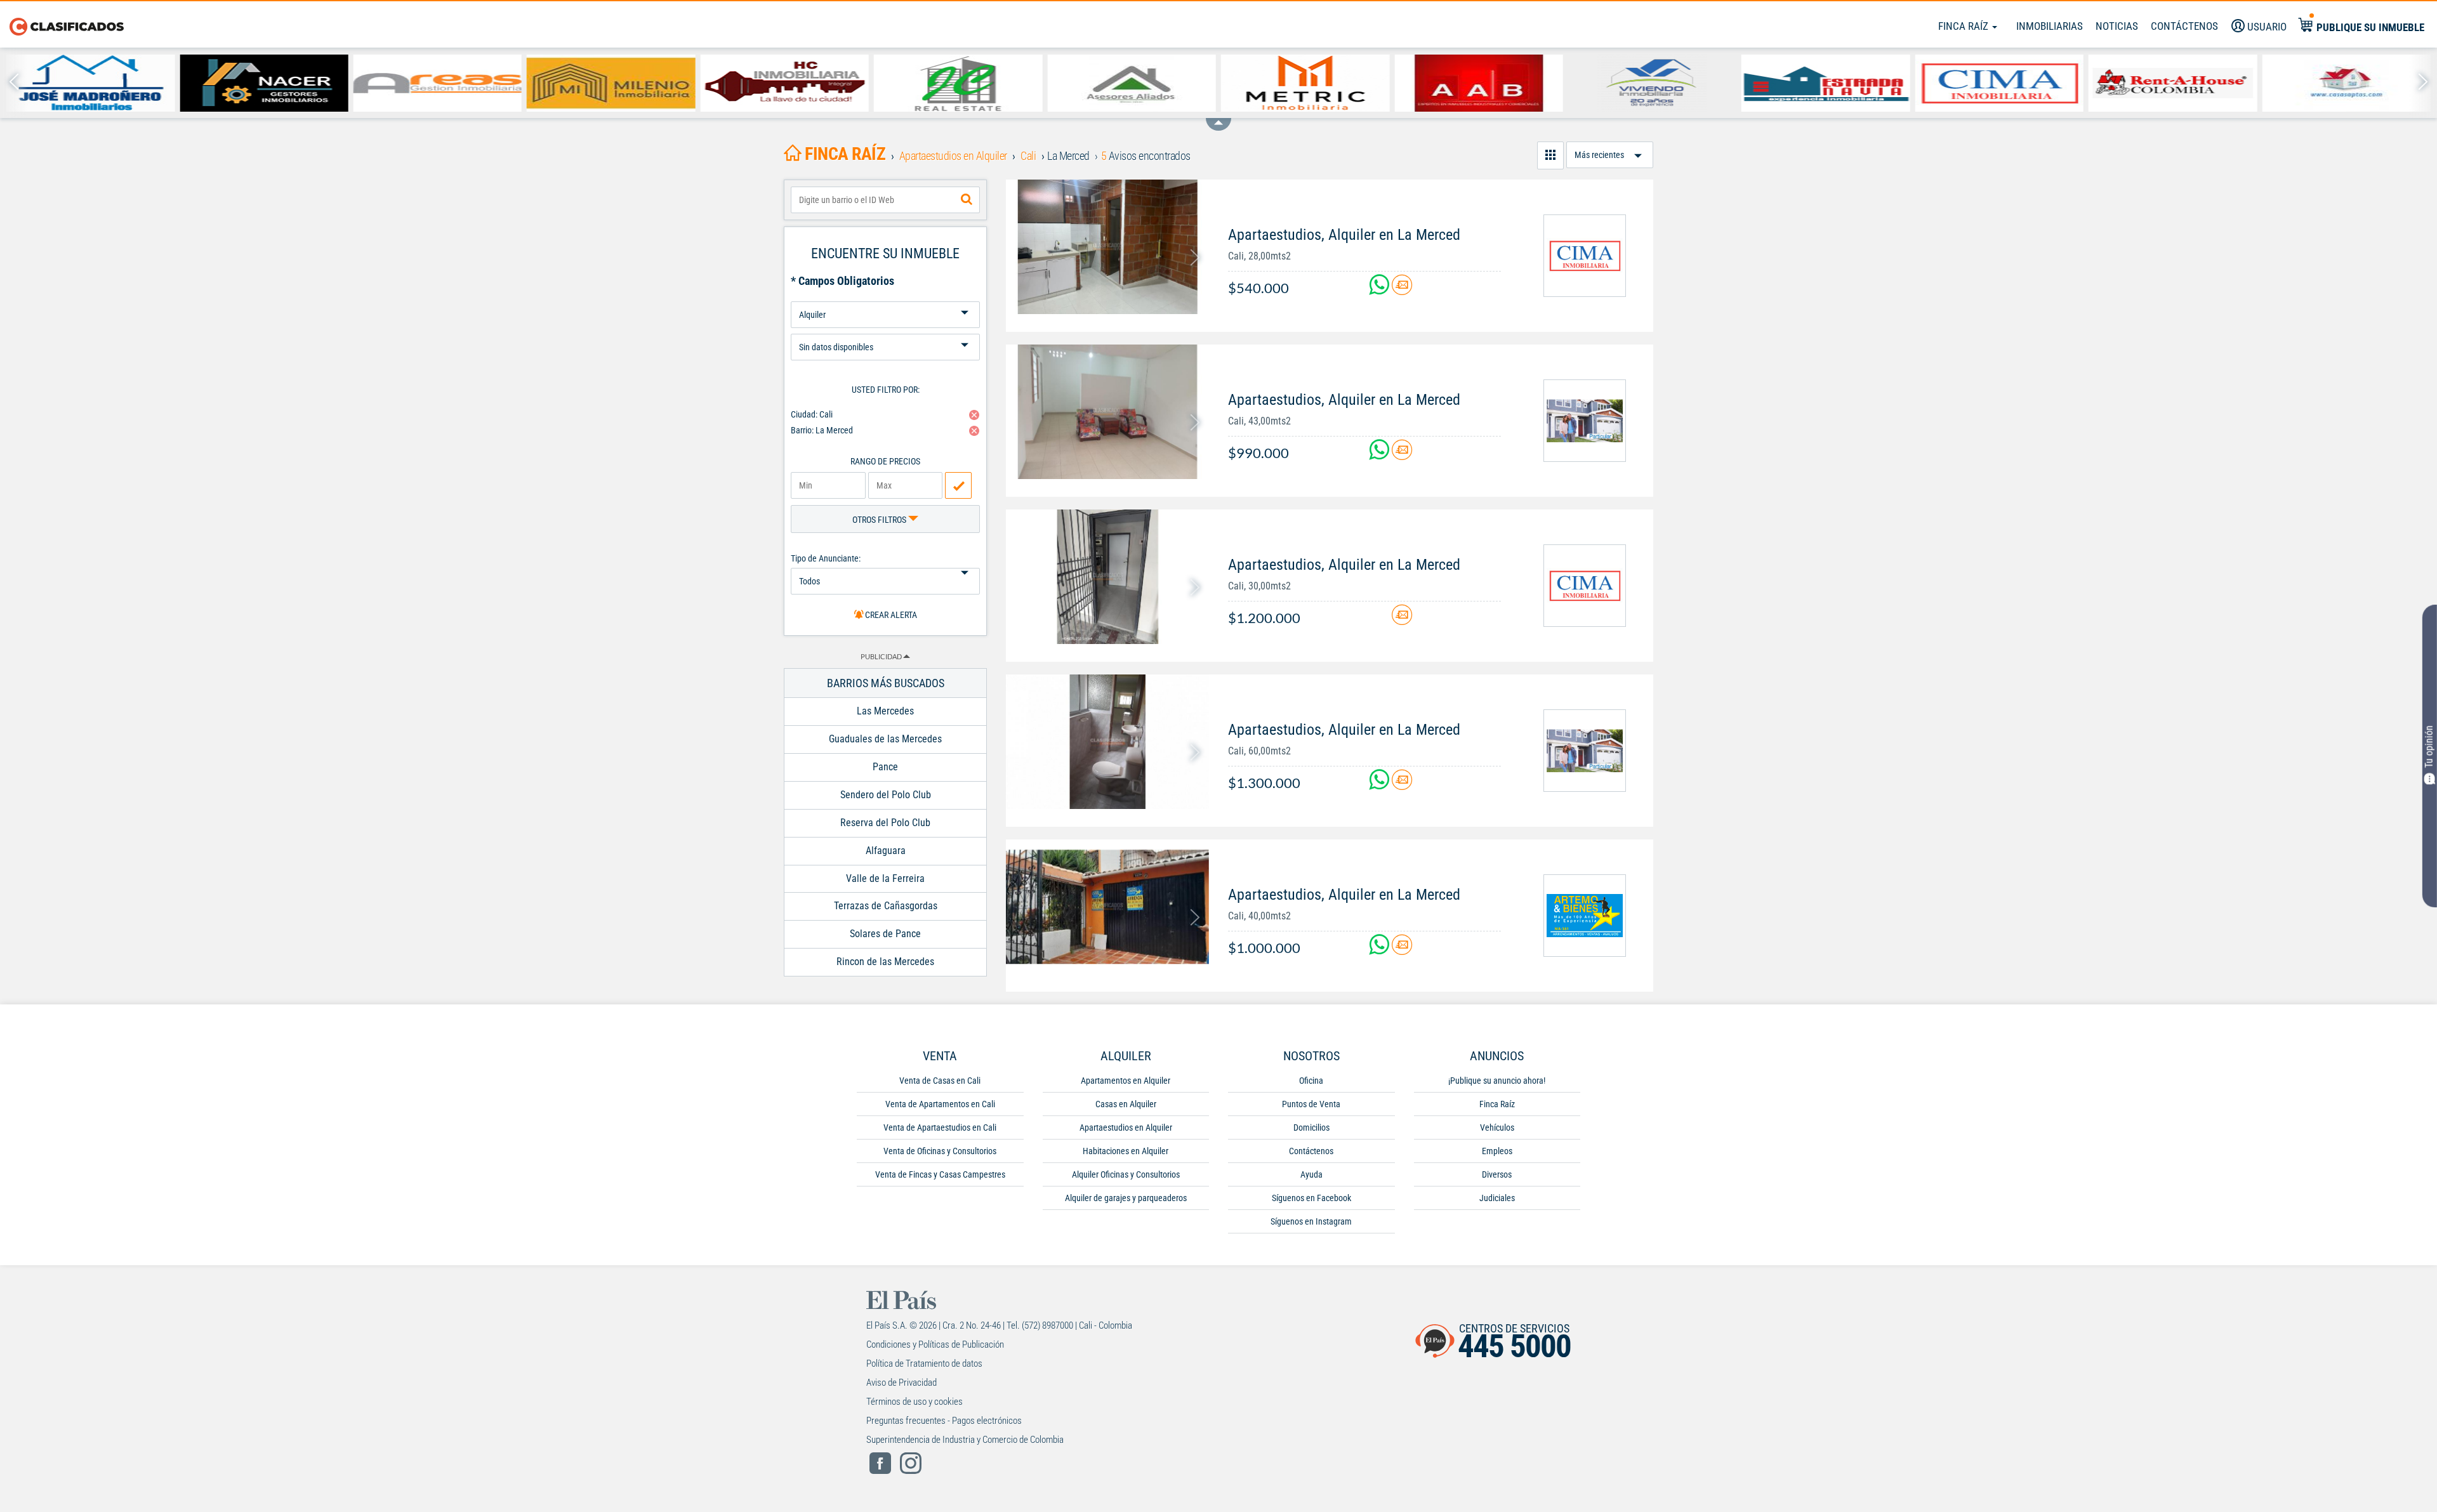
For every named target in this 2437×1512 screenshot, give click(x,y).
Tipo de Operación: (885, 297)
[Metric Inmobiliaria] (1305, 83)
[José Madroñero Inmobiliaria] (90, 83)
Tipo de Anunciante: (826, 558)
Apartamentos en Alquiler (1126, 1081)
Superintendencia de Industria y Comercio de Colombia (965, 1440)
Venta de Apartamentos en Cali (940, 1104)
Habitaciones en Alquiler (1126, 1151)
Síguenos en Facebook (1311, 1198)
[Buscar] (967, 200)
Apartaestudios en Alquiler (1126, 1127)
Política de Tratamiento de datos (924, 1364)
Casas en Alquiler (1126, 1104)
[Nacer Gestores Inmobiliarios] (264, 83)
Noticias (2117, 26)
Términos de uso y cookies (915, 1402)
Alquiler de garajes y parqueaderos (1126, 1198)
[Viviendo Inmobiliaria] (1652, 83)
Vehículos (1497, 1127)
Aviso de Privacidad (901, 1383)
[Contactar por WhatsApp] (1380, 290)
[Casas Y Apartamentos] (2346, 83)
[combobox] (885, 200)
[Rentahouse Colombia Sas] (2173, 83)
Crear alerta (890, 615)
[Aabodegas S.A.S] (1478, 83)
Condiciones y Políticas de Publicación (935, 1344)
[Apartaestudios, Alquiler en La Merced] (1107, 247)
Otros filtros (880, 520)
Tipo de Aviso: (885, 329)
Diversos (1497, 1174)
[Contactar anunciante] (1402, 290)
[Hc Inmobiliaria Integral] (785, 83)
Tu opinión (2429, 746)
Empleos (1497, 1151)
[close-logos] (1218, 118)
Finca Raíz (1965, 26)
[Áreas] (438, 83)
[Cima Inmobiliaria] (1999, 83)
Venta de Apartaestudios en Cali (940, 1127)
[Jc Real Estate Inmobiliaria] (958, 83)
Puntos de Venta (1311, 1104)
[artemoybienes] (1585, 916)
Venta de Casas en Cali (940, 1081)
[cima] (1585, 256)
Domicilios (1311, 1127)
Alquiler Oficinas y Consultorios (1126, 1174)
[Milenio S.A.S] (611, 83)
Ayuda (1311, 1174)
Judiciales (1497, 1198)
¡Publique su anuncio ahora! (1497, 1081)
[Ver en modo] (1550, 155)
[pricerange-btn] (958, 485)
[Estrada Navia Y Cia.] (1826, 83)
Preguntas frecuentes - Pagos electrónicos (944, 1421)
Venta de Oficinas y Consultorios (940, 1151)
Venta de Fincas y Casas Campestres (940, 1174)
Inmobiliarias (2050, 26)
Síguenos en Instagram (1311, 1221)
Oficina (1311, 1081)
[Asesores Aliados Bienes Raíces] (1131, 83)
